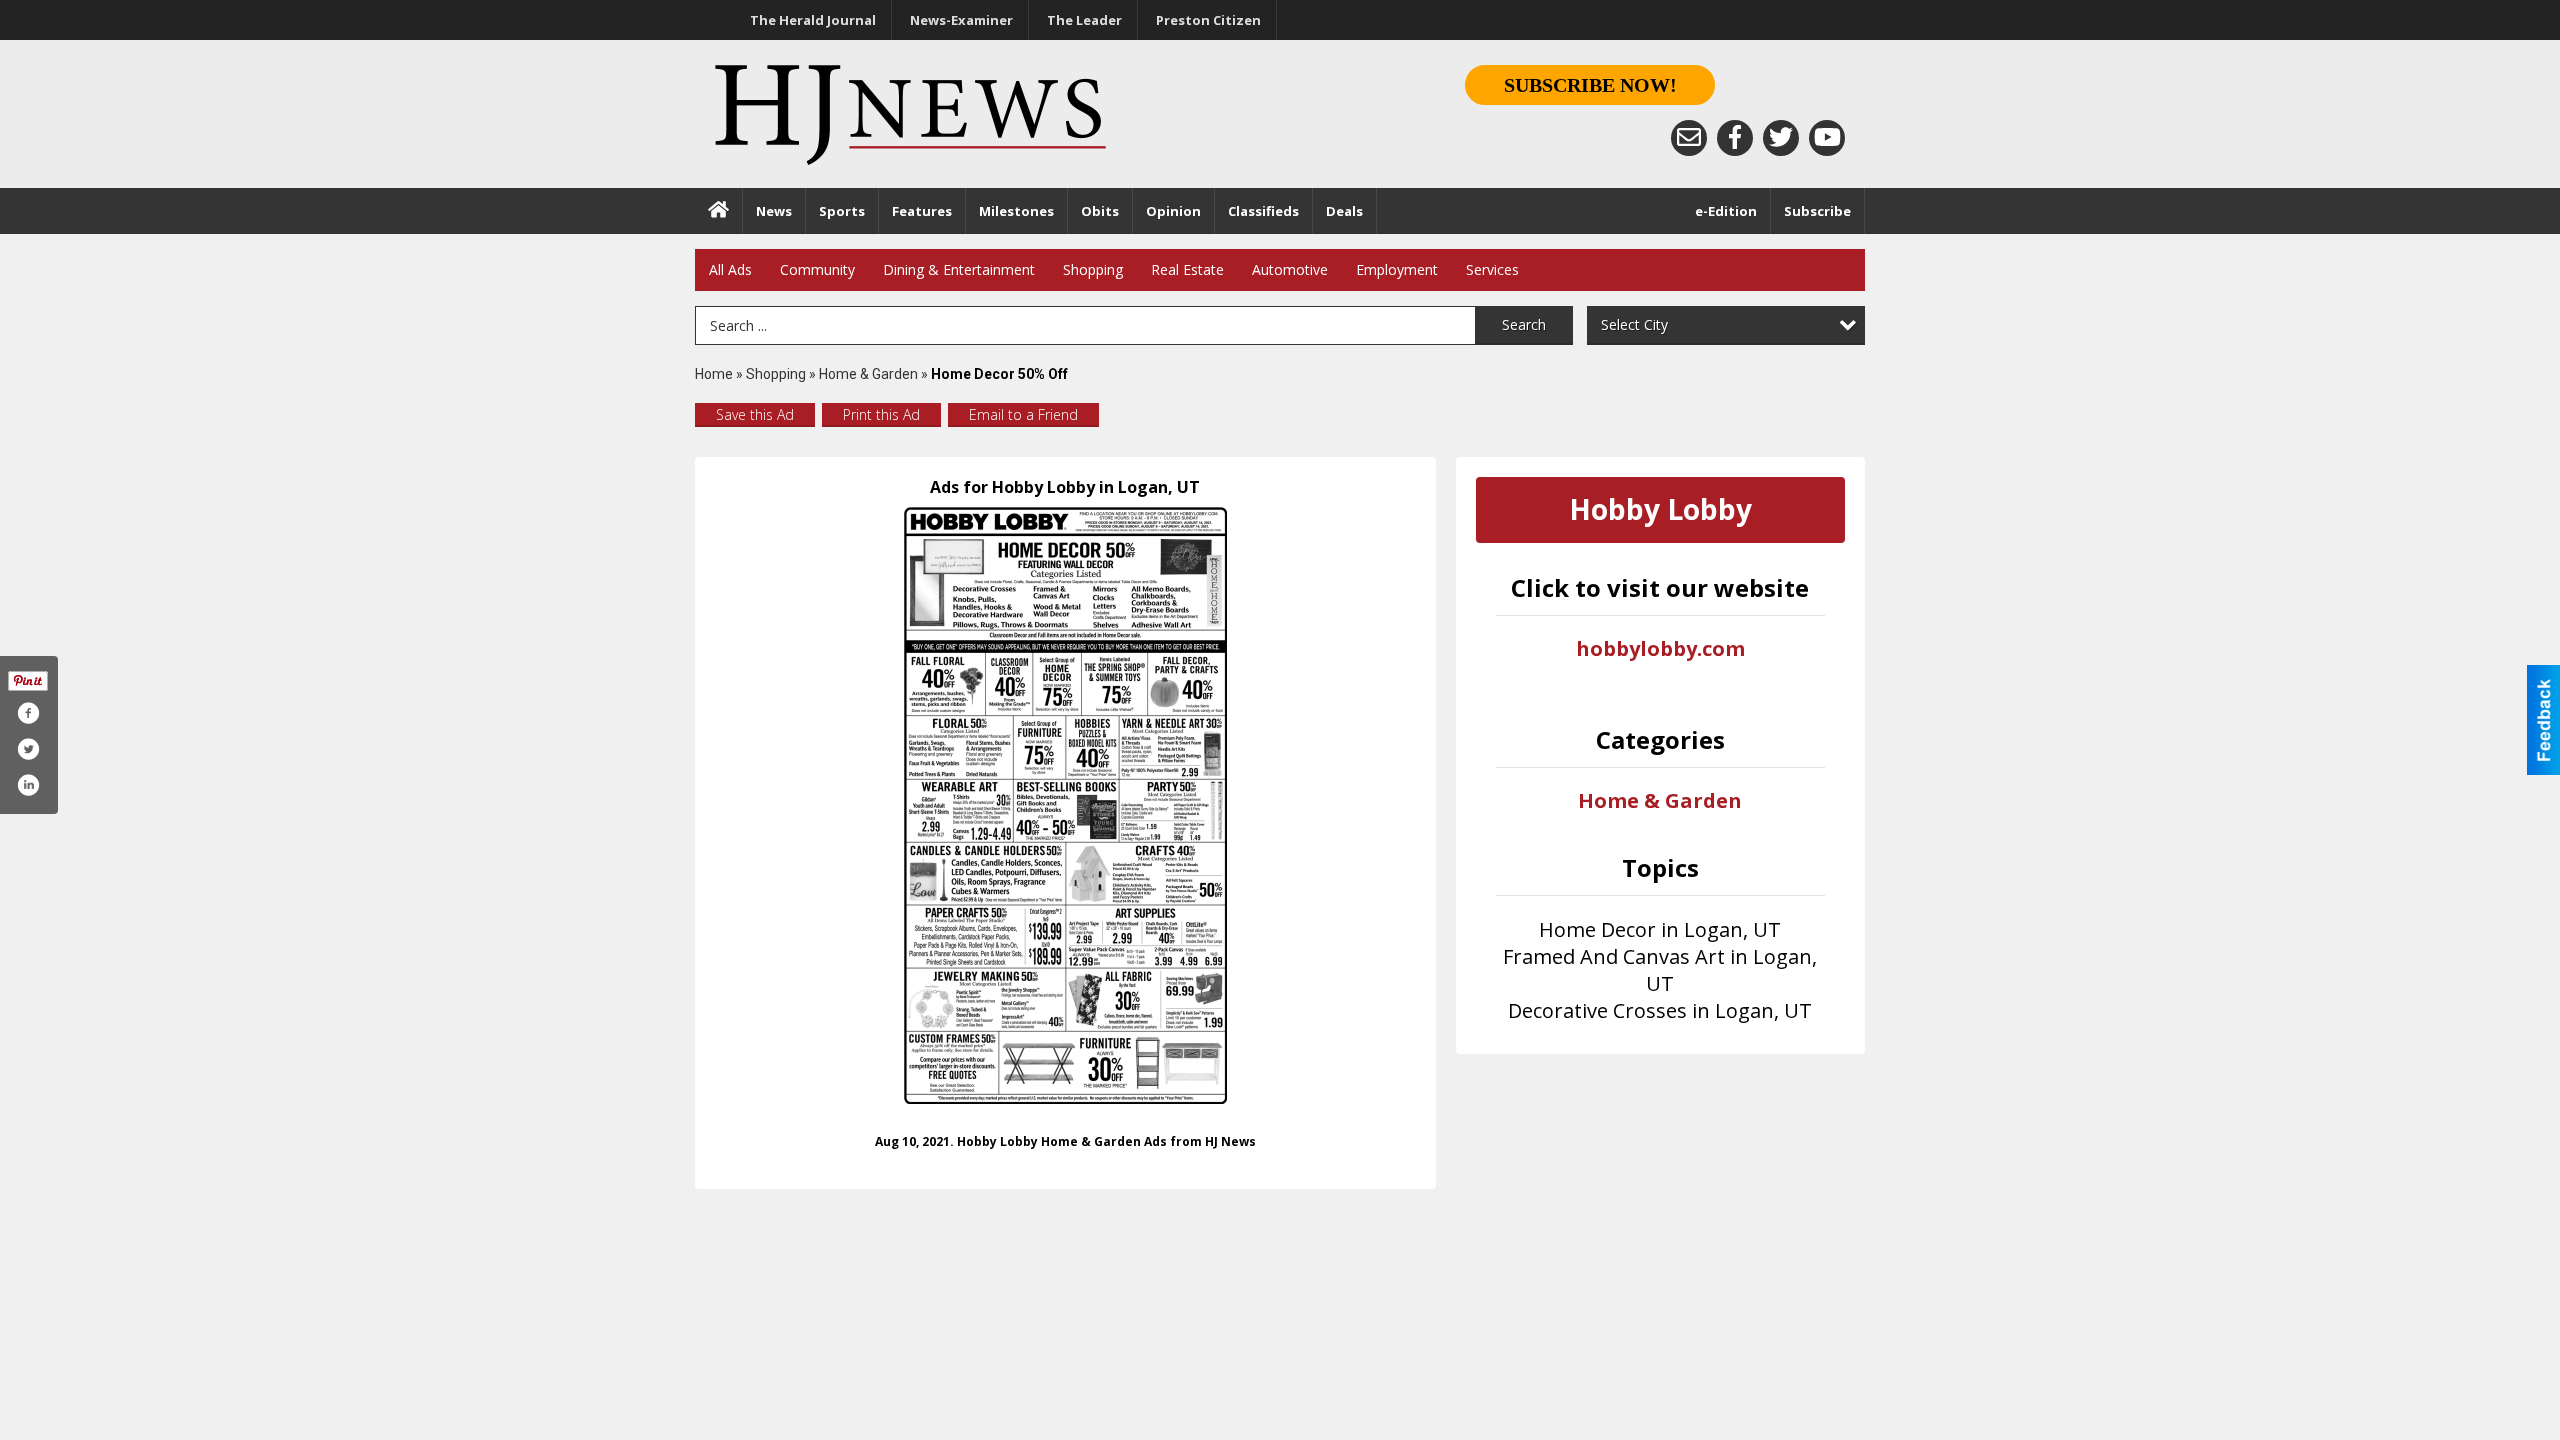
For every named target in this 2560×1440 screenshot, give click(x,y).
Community (817, 269)
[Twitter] (1781, 138)
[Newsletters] (1689, 138)
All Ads (730, 269)
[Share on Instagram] (28, 785)
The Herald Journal (813, 20)
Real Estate (1187, 269)
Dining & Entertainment (959, 269)
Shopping (1093, 269)
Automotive (1290, 269)
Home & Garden (870, 374)
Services (1492, 269)
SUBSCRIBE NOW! (1590, 85)
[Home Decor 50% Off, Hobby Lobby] (1065, 805)
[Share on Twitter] (28, 749)
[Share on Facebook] (28, 713)
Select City (1634, 324)
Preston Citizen (1208, 20)
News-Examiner (961, 20)
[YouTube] (1827, 138)
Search (1524, 324)
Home (714, 374)
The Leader (1084, 20)
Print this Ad (881, 414)
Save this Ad (755, 414)
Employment (1397, 269)
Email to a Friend (1023, 414)
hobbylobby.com (1660, 648)
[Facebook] (1735, 138)
